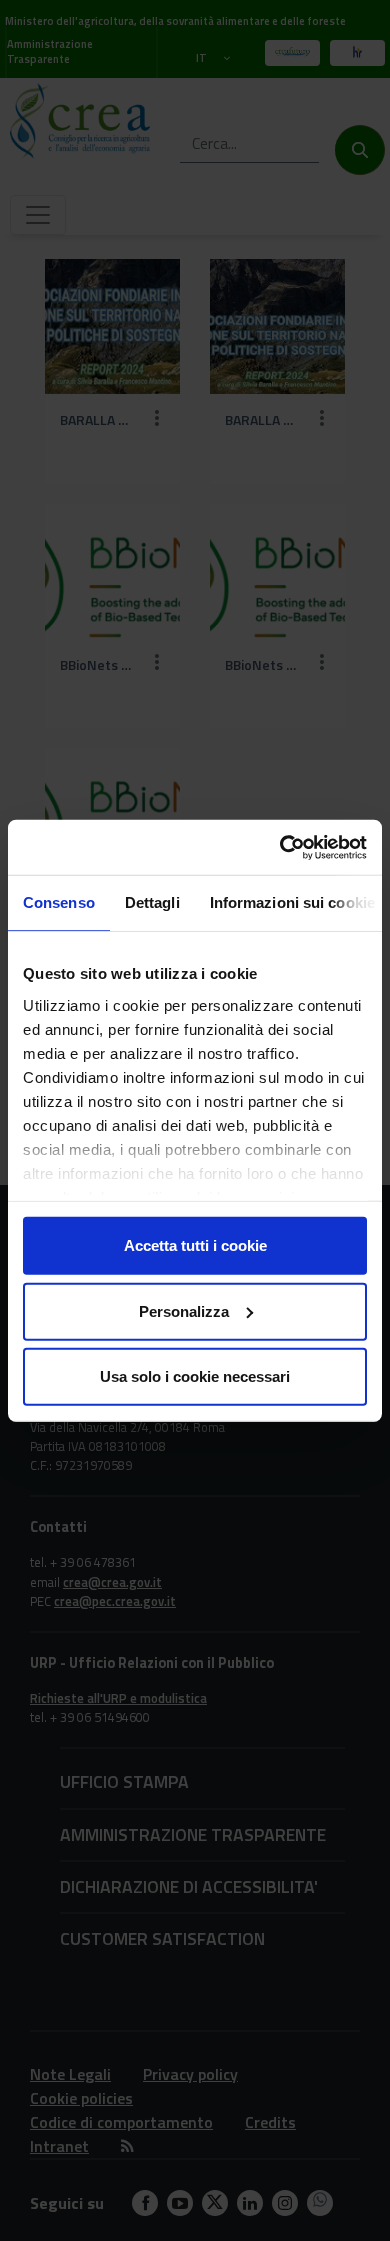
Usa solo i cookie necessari (195, 1376)
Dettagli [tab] (152, 902)
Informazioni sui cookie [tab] (292, 902)
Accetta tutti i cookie (195, 1245)
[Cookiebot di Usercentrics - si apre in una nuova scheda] (280, 847)
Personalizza (184, 1310)
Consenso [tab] (59, 902)
